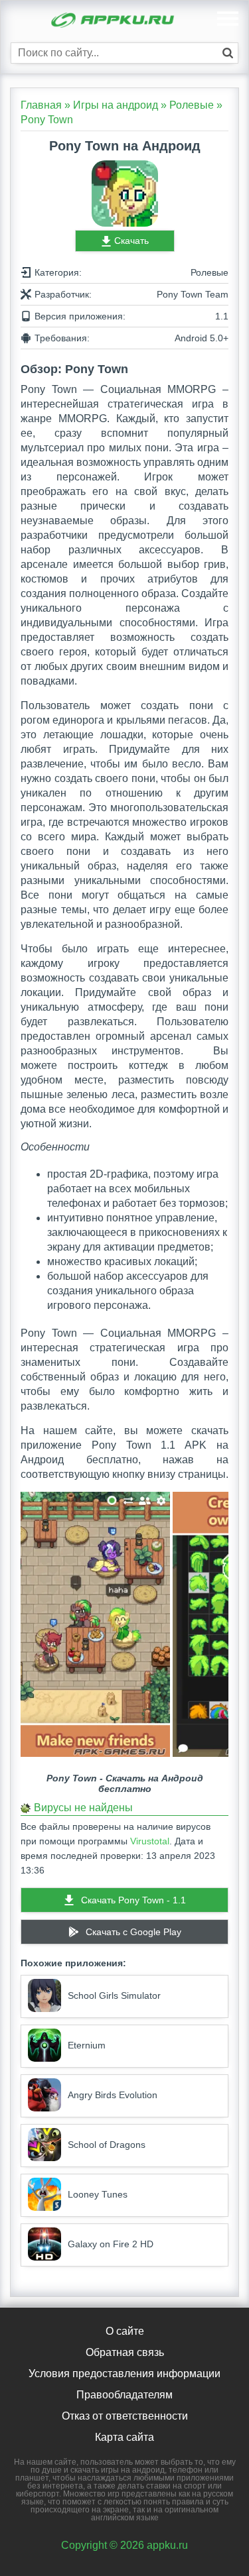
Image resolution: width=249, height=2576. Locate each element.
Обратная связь (125, 2352)
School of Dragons (107, 2145)
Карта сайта (124, 2437)
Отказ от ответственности (125, 2416)
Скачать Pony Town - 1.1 (133, 1900)
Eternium (87, 2045)
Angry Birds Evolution (113, 2095)
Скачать (131, 241)
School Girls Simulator (114, 1995)
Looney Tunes (98, 2194)
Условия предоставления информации (124, 2374)
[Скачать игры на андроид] (114, 22)
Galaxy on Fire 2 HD (111, 2244)
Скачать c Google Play (133, 1932)
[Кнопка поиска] (228, 53)
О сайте (125, 2331)
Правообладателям (124, 2395)
